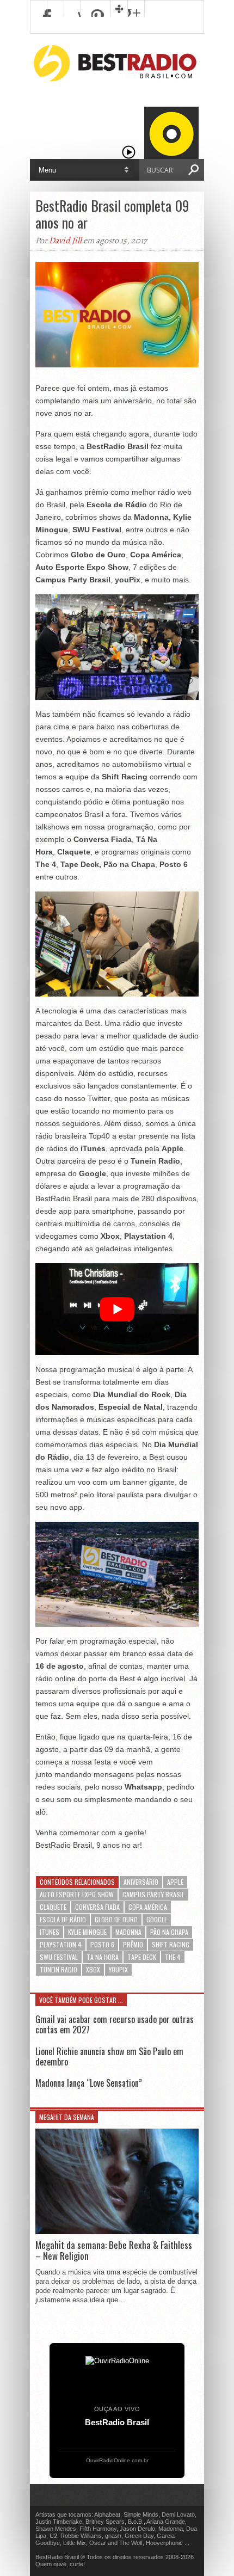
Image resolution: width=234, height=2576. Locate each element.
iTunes (50, 1932)
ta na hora (103, 1957)
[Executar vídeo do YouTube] (117, 1309)
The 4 (173, 1957)
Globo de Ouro (116, 1919)
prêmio (133, 1944)
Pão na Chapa (169, 1932)
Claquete (53, 1907)
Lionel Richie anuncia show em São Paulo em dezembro (109, 2057)
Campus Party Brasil (153, 1894)
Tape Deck (142, 1957)
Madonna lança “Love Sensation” (89, 2083)
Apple (175, 1882)
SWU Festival (59, 1957)
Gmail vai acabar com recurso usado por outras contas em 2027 (115, 2024)
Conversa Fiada (97, 1907)
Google (157, 1919)
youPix (118, 1969)
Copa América (148, 1907)
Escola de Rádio (63, 1919)
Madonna (128, 1932)
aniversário (141, 1882)
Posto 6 (102, 1944)
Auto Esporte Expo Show (77, 1894)
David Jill (65, 241)
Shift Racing (171, 1944)
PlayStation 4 (61, 1944)
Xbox (93, 1969)
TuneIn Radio (59, 1969)
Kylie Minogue (87, 1932)
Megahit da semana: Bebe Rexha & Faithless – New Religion (114, 2251)
